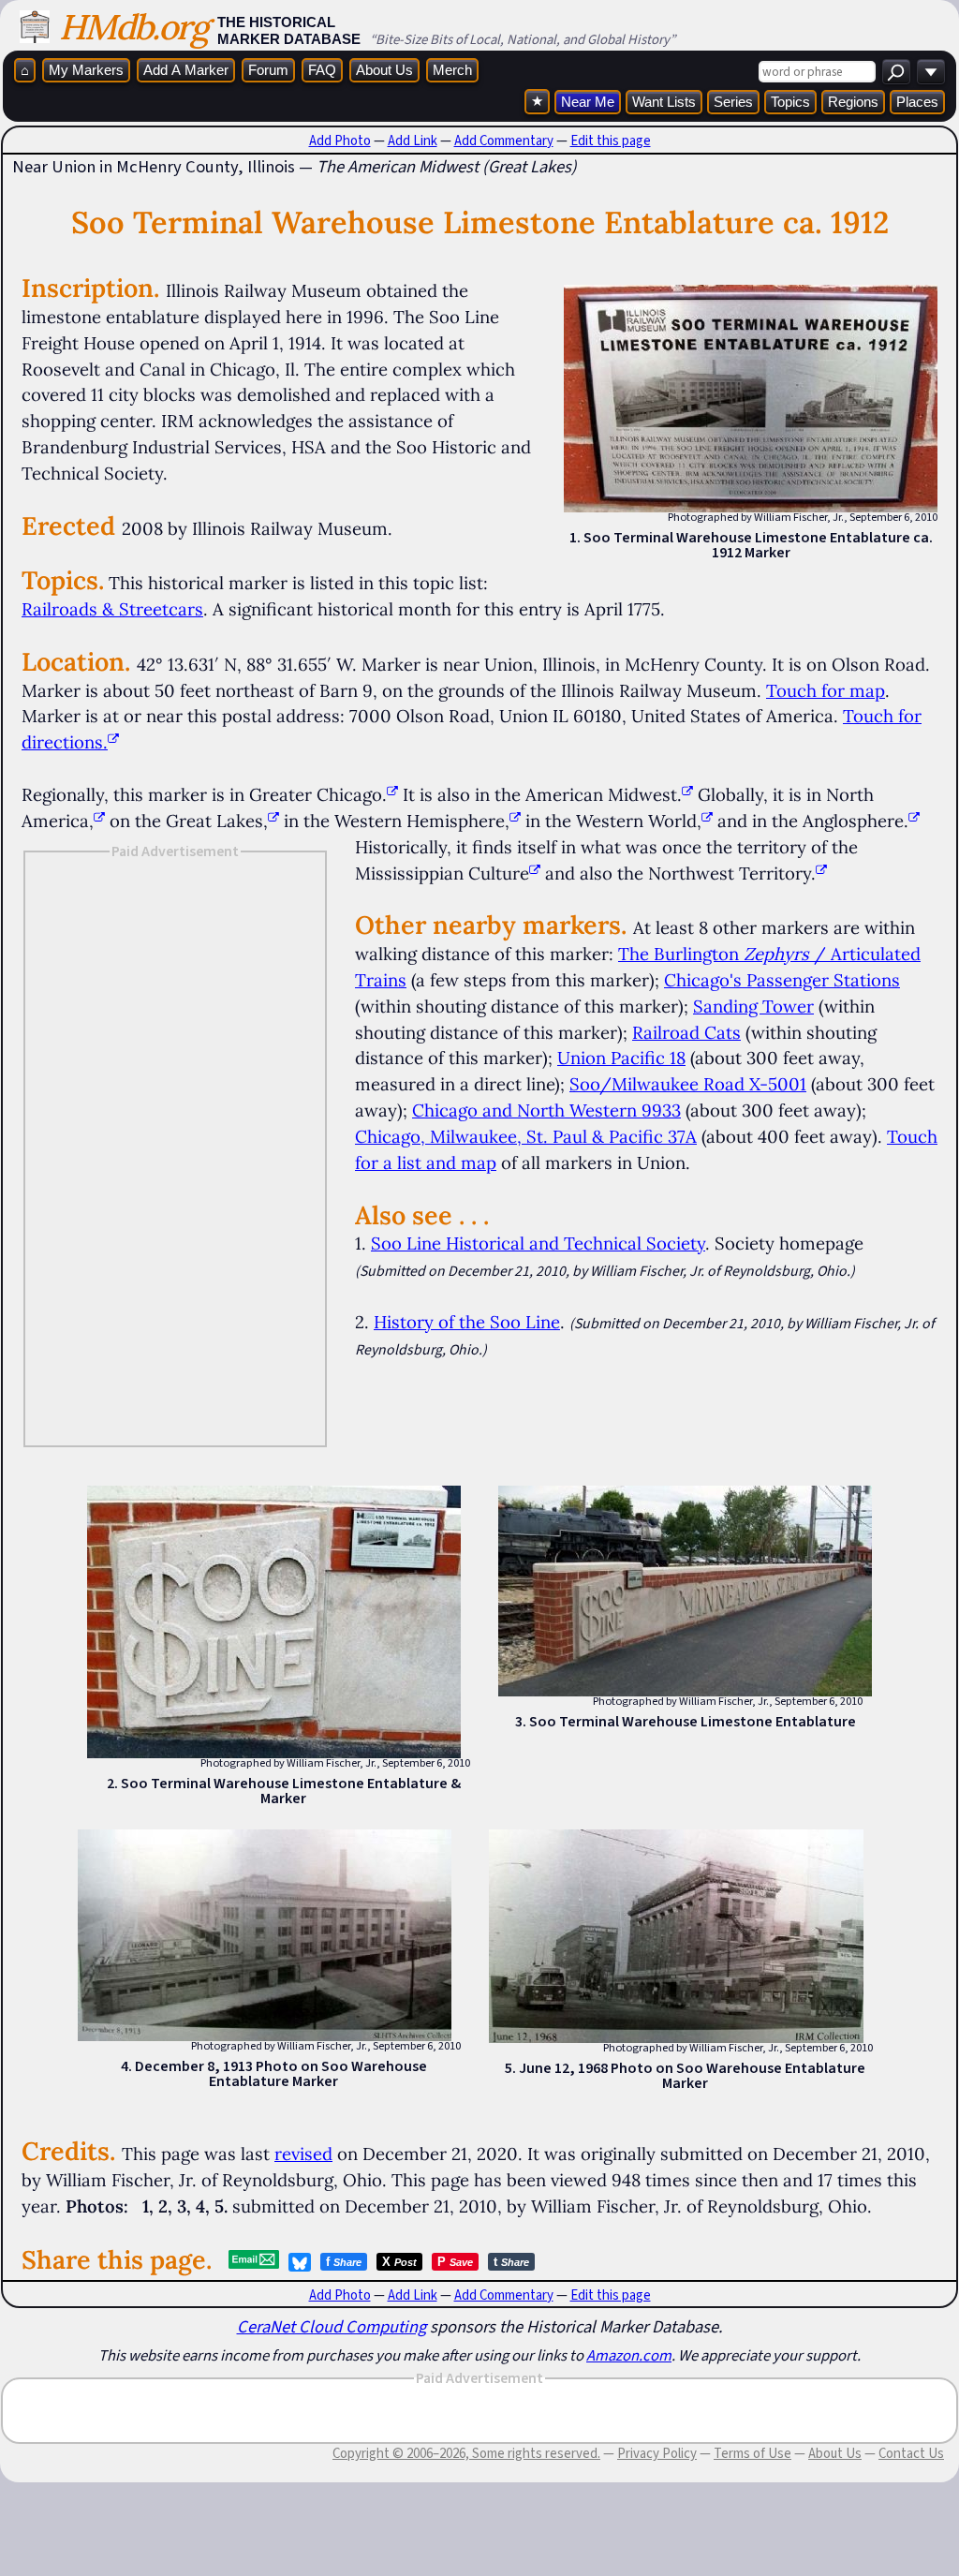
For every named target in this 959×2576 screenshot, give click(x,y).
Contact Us (911, 2453)
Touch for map (826, 690)
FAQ (322, 70)
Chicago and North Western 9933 (546, 1110)
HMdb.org (133, 27)
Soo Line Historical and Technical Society (538, 1243)
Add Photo (340, 141)
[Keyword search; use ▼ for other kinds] (896, 72)
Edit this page (611, 141)
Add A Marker (186, 70)
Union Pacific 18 (621, 1058)
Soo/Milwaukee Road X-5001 (688, 1084)
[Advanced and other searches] (931, 72)
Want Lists (664, 102)
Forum (268, 70)
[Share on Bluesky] (300, 2262)
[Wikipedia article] (392, 794)
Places (917, 102)
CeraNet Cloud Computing (332, 2326)
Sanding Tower (753, 1006)
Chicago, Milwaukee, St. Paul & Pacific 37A (526, 1136)
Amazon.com (629, 2355)
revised (303, 2154)
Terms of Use (752, 2453)
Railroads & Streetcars (112, 609)
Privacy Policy (657, 2453)
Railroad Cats (686, 1032)
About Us (384, 70)
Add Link (413, 141)
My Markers (86, 70)
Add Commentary (504, 141)
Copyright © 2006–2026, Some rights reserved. (466, 2453)
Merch (452, 70)
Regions (853, 102)
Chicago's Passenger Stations (782, 980)
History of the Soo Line (467, 1322)
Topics (790, 102)
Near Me (588, 102)
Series (733, 102)
